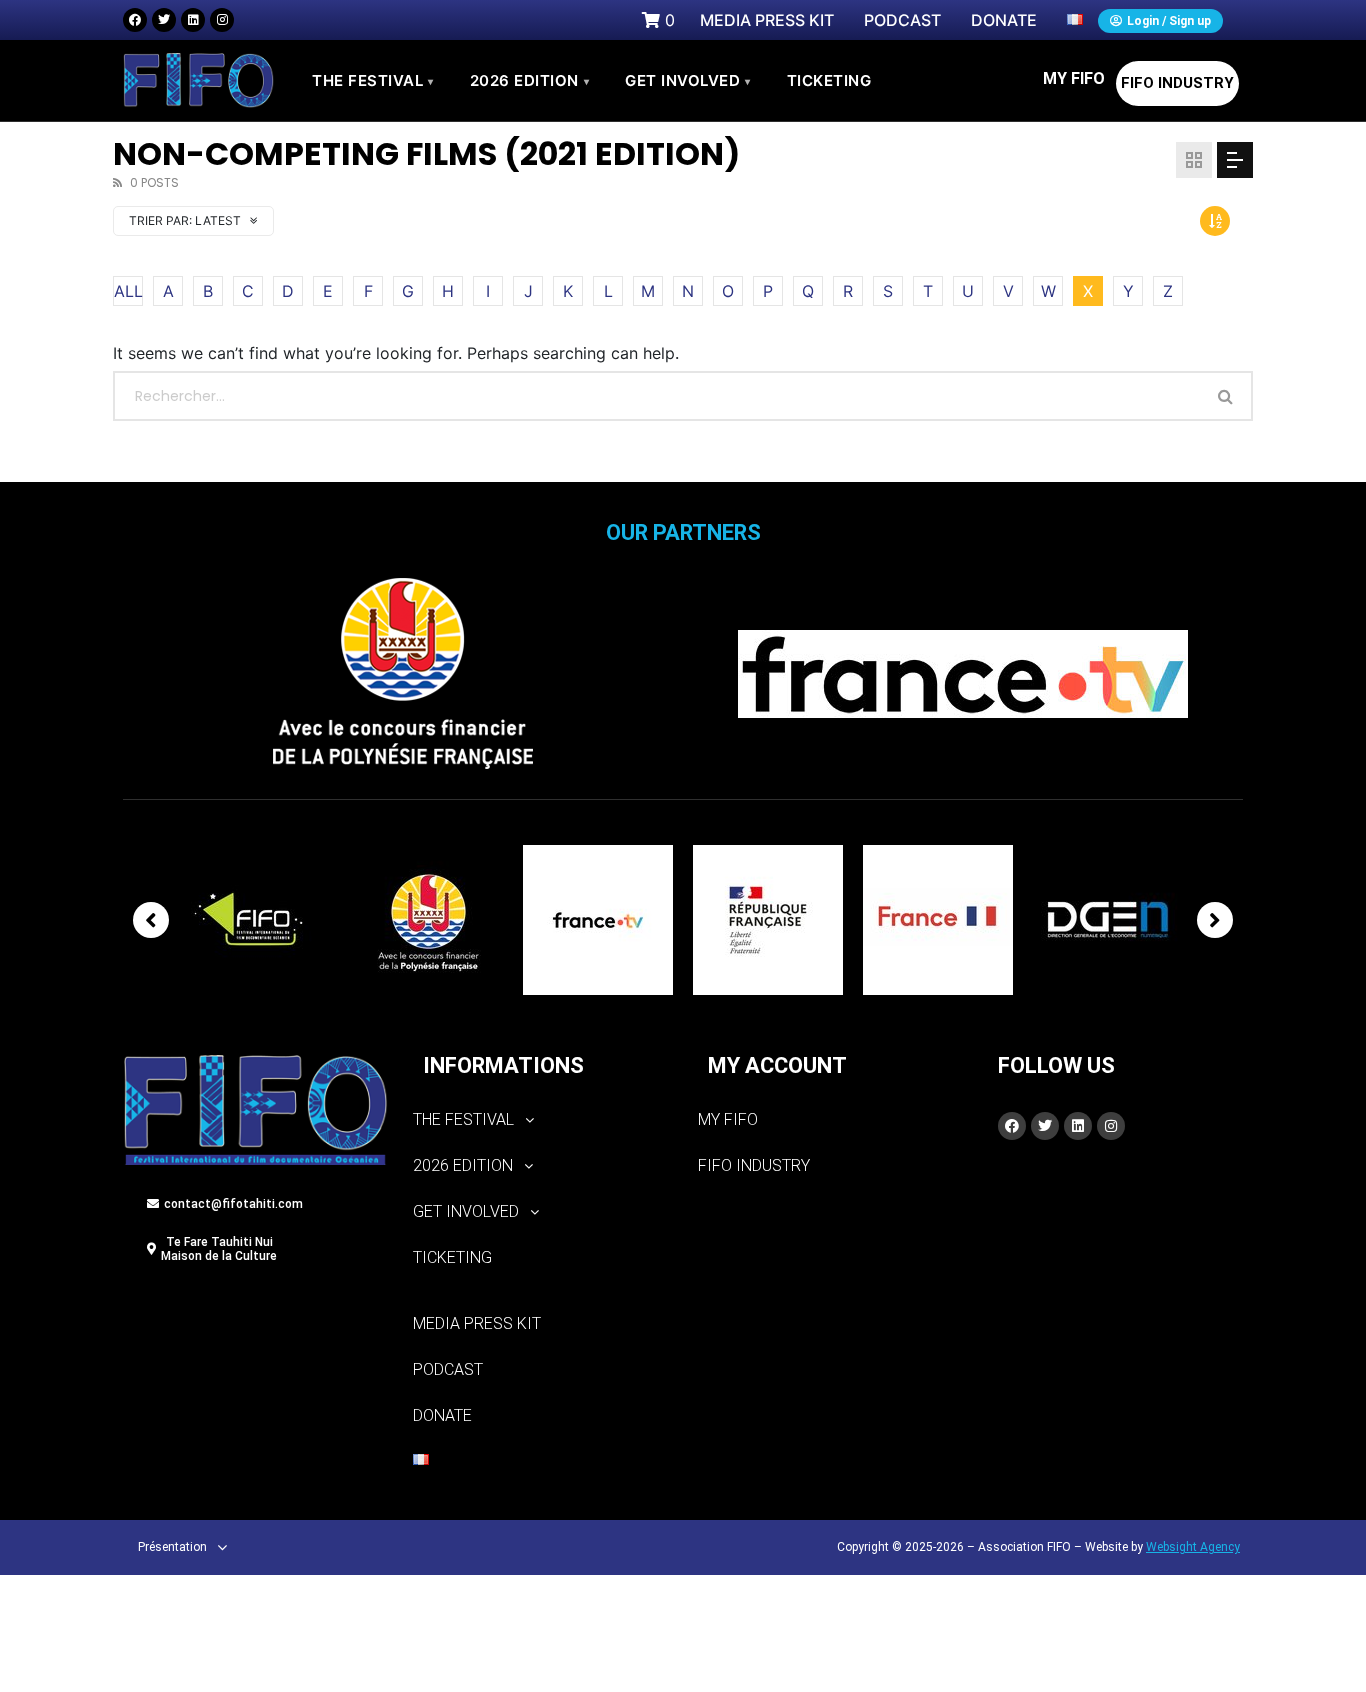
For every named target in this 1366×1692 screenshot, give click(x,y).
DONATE (442, 1415)
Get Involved (688, 80)
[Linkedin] (193, 20)
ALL (128, 291)
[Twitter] (164, 20)
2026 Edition (530, 80)
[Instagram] (222, 20)
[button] (540, 1120)
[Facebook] (135, 20)
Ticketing (452, 1257)
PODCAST (448, 1369)
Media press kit (477, 1323)
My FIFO (1074, 78)
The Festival (373, 80)
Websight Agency (1193, 1547)
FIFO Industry (1177, 83)
